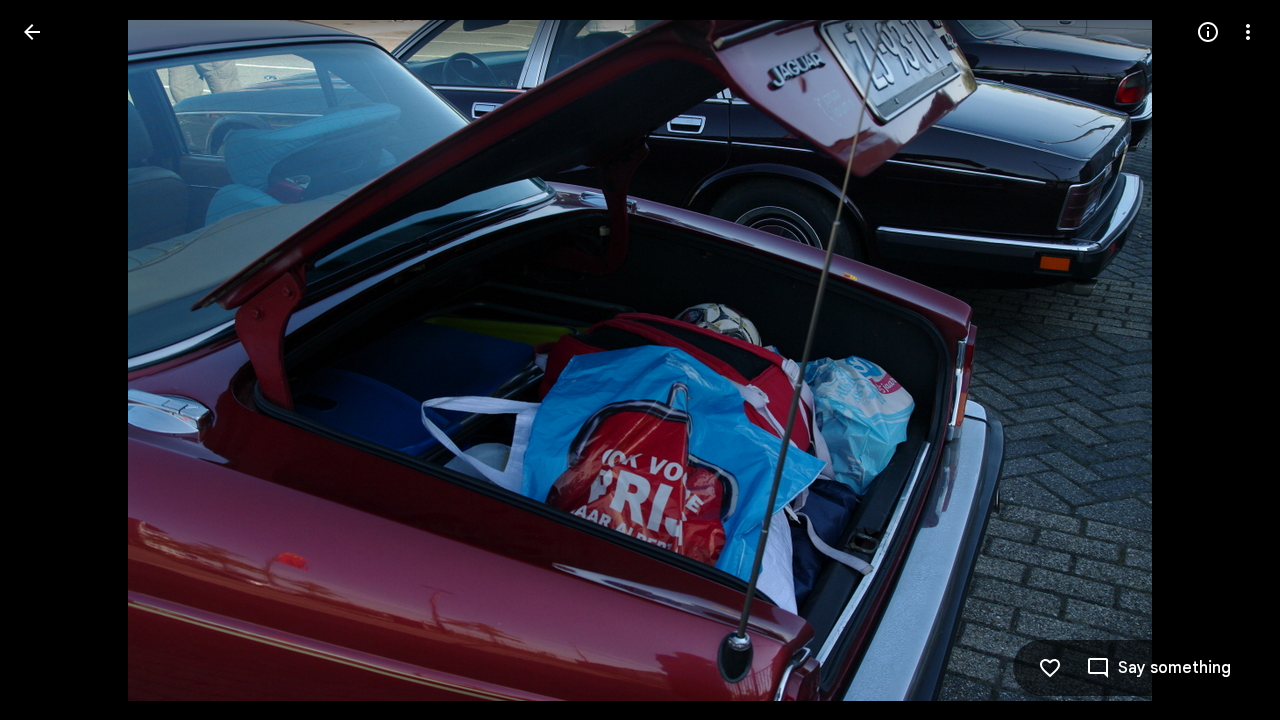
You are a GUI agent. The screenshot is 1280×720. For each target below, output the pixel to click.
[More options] (1248, 32)
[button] (56, 360)
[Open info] (1208, 32)
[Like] (1050, 668)
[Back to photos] (32, 32)
